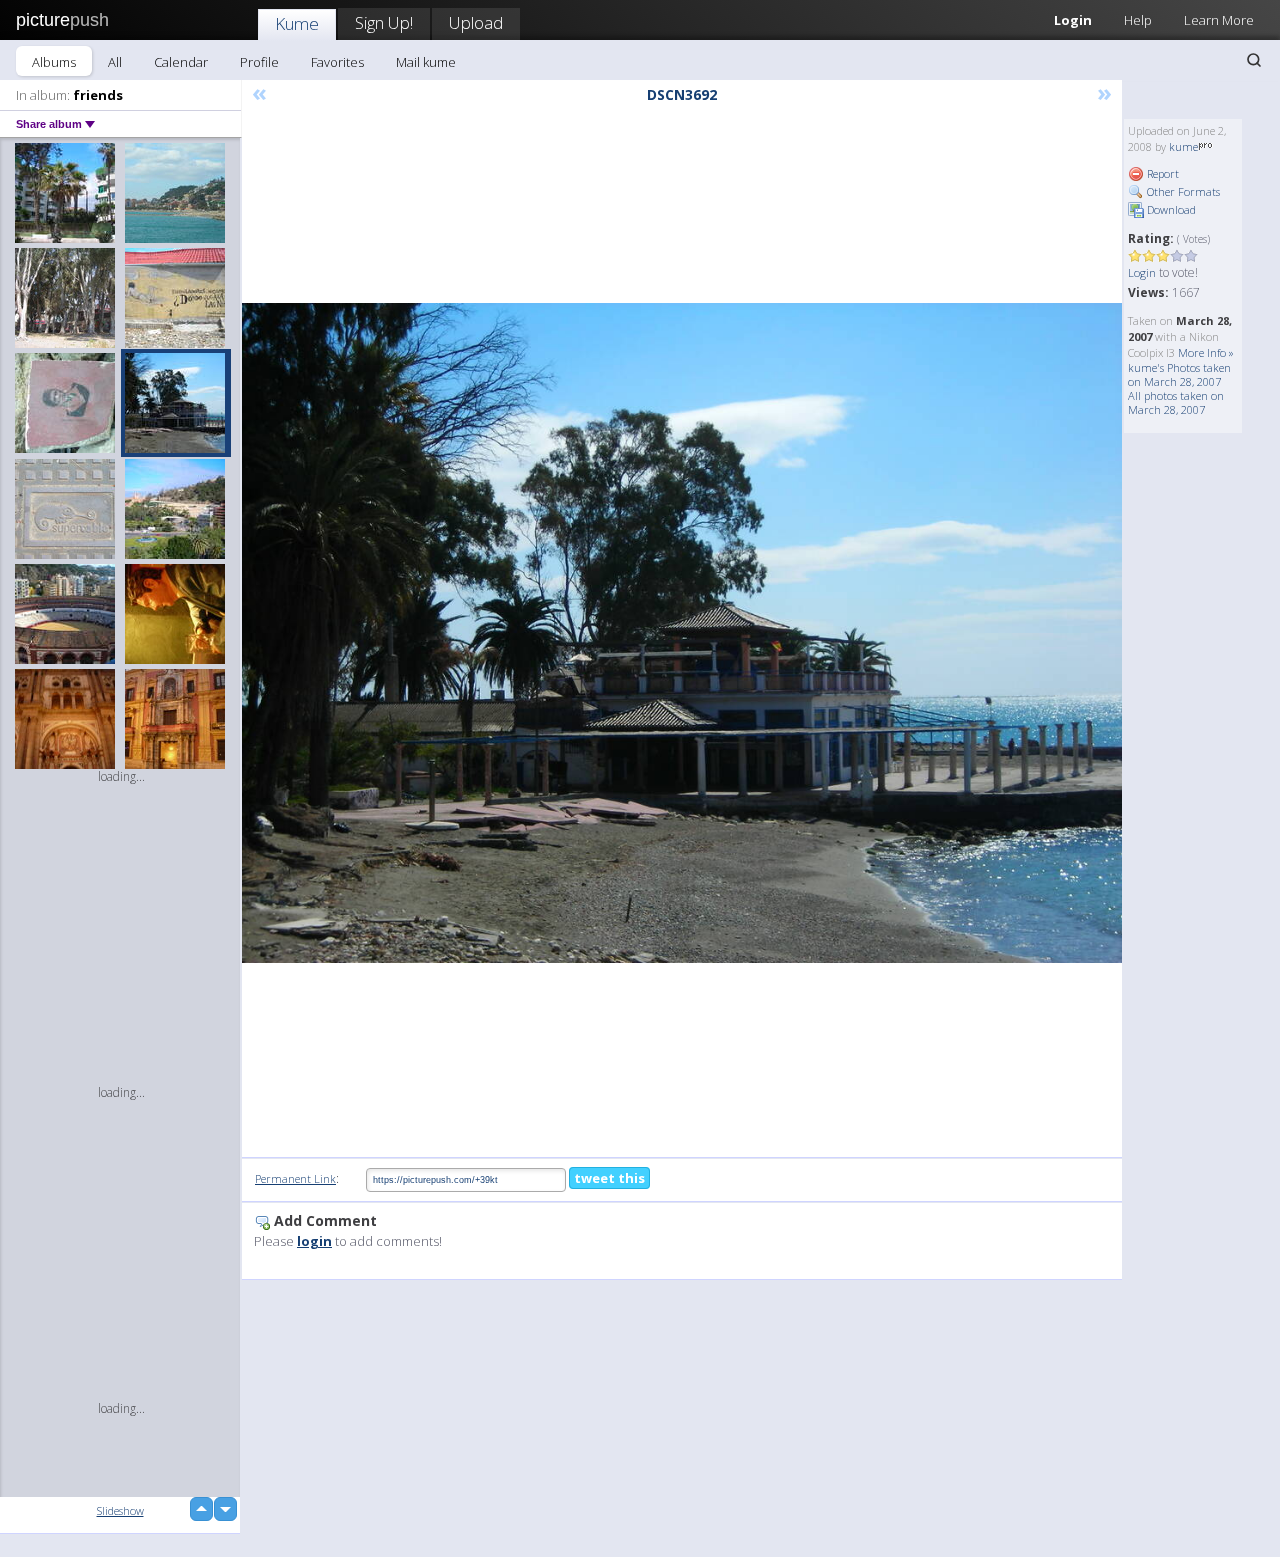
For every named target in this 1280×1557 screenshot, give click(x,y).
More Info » (1206, 352)
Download (1170, 209)
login (314, 1241)
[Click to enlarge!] (682, 633)
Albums (54, 62)
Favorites (337, 62)
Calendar (181, 62)
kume (1183, 146)
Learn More (1219, 20)
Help (1138, 20)
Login (1073, 20)
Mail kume (426, 62)
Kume (297, 23)
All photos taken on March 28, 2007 (1176, 402)
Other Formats (1182, 191)
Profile (259, 62)
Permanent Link (295, 1178)
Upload (476, 22)
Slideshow (120, 1510)
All (115, 62)
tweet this (609, 1178)
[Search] (1254, 60)
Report (1161, 173)
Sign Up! (384, 22)
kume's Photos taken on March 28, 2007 (1179, 374)
